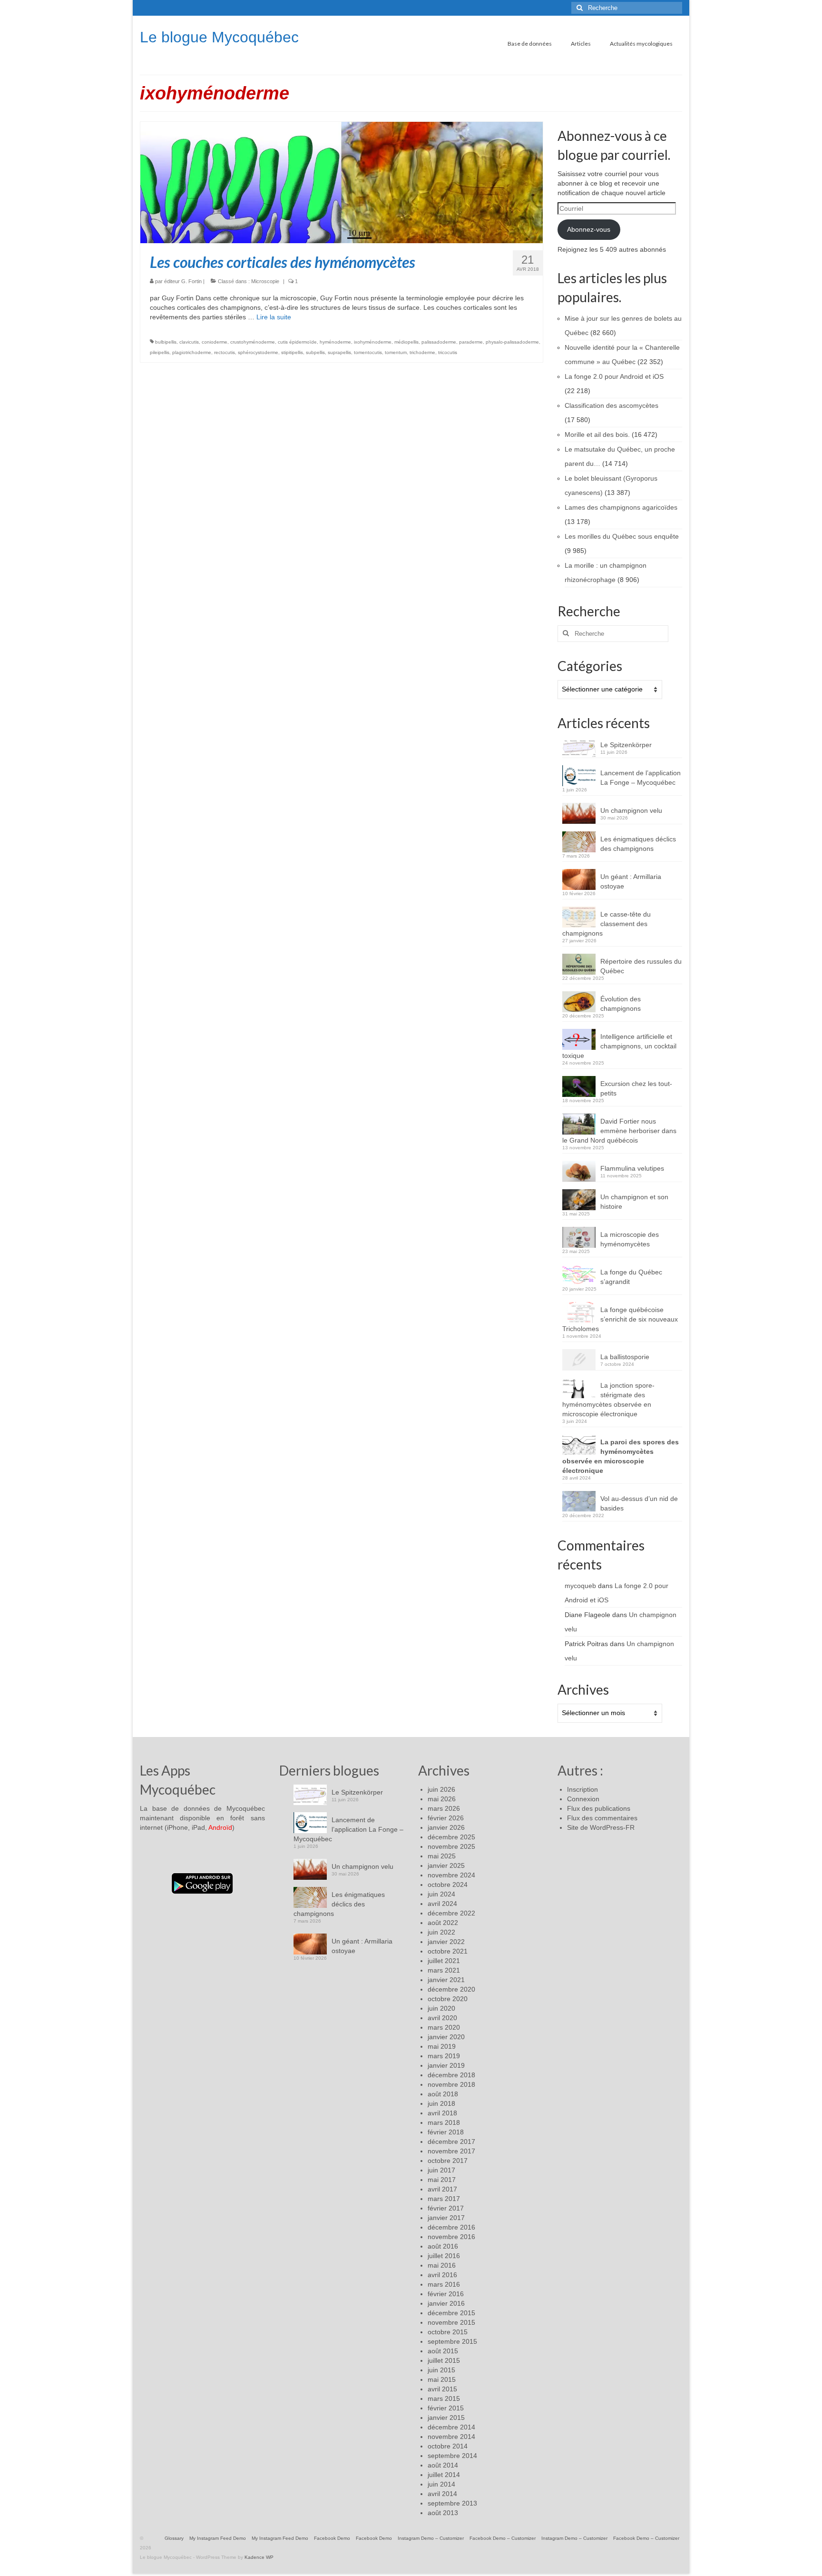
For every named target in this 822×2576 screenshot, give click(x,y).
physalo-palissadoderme (512, 342)
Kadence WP (259, 2557)
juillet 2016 (444, 2256)
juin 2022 (441, 1932)
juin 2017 (441, 2170)
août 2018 (443, 2094)
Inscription (582, 1789)
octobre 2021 (448, 1951)
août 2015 (443, 2351)
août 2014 (443, 2465)
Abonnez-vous (589, 229)
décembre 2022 (451, 1913)
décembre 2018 (451, 2075)
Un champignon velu (631, 810)
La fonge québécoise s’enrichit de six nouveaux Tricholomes (620, 1319)
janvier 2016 (446, 2303)
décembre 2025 (451, 1837)
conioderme (215, 342)
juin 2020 (441, 2008)
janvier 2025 (446, 1865)
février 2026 (446, 1818)
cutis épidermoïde (297, 342)
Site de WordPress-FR (601, 1827)
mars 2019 (444, 2056)
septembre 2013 (452, 2503)
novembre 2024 (451, 1875)
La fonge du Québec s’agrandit (631, 1277)
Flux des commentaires (602, 1818)
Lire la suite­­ (274, 317)
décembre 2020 (451, 1989)
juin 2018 (441, 2103)
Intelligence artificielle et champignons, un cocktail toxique (619, 1046)
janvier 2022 (446, 1942)
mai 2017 (442, 2180)
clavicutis (189, 342)
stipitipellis (292, 352)
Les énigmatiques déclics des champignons (638, 844)
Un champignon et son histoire (634, 1202)
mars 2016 (444, 2284)
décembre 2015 (451, 2313)
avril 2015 (442, 2389)
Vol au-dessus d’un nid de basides (639, 1503)
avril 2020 (442, 2018)
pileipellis (160, 352)
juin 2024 (441, 1894)
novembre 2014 (451, 2437)
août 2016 (443, 2246)
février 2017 (446, 2208)
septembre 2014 (452, 2456)
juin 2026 (441, 1789)
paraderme (471, 342)
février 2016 (446, 2294)
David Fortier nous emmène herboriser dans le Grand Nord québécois (619, 1131)
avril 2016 (442, 2275)
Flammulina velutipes (632, 1168)
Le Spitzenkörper (626, 745)
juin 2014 (441, 2484)
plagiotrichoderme (192, 352)
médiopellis (406, 342)
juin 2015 (441, 2370)
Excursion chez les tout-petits (636, 1088)
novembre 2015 (451, 2322)
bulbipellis (166, 342)
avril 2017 (442, 2189)
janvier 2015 (446, 2418)
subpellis (315, 352)
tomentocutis (368, 352)
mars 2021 (444, 1970)
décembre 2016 (451, 2227)
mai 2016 (442, 2265)
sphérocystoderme (258, 352)
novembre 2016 (451, 2237)
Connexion (583, 1799)
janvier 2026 (446, 1827)
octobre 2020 (448, 1999)
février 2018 (446, 2132)
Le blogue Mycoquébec (219, 37)
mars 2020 (444, 2027)
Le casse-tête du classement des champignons (607, 924)
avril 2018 (442, 2113)
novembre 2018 (451, 2084)
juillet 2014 (444, 2475)
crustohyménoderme (253, 342)
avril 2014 (442, 2494)
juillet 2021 (444, 1961)
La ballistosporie (625, 1357)
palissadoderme (439, 342)
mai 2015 (442, 2379)
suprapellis (339, 352)
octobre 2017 (448, 2161)
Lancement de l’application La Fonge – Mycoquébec (641, 778)
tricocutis (448, 352)
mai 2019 (442, 2046)
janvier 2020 (446, 2037)
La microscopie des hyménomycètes (630, 1239)
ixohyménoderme (373, 342)
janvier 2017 (446, 2218)
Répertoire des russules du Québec (641, 966)
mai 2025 (442, 1856)
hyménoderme (335, 342)
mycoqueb (580, 1586)
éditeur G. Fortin (183, 281)
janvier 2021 (446, 1980)
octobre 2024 (448, 1885)
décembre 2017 (451, 2142)
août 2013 (443, 2513)
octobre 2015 (448, 2332)
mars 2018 (444, 2122)
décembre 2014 (451, 2427)
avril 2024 (442, 1904)
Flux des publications (599, 1808)
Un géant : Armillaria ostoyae (631, 881)
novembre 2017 (451, 2151)
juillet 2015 (444, 2360)
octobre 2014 (448, 2446)
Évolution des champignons (621, 1004)
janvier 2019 (446, 2065)
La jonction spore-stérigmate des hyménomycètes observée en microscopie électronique (608, 1400)
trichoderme (422, 352)
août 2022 (443, 1923)
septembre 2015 (452, 2341)
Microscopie (265, 281)
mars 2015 (444, 2398)
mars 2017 (444, 2199)
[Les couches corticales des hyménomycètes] (342, 182)
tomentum (396, 352)
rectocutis (225, 352)
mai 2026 (442, 1799)
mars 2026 (444, 1808)
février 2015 (446, 2408)
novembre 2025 (451, 1846)
